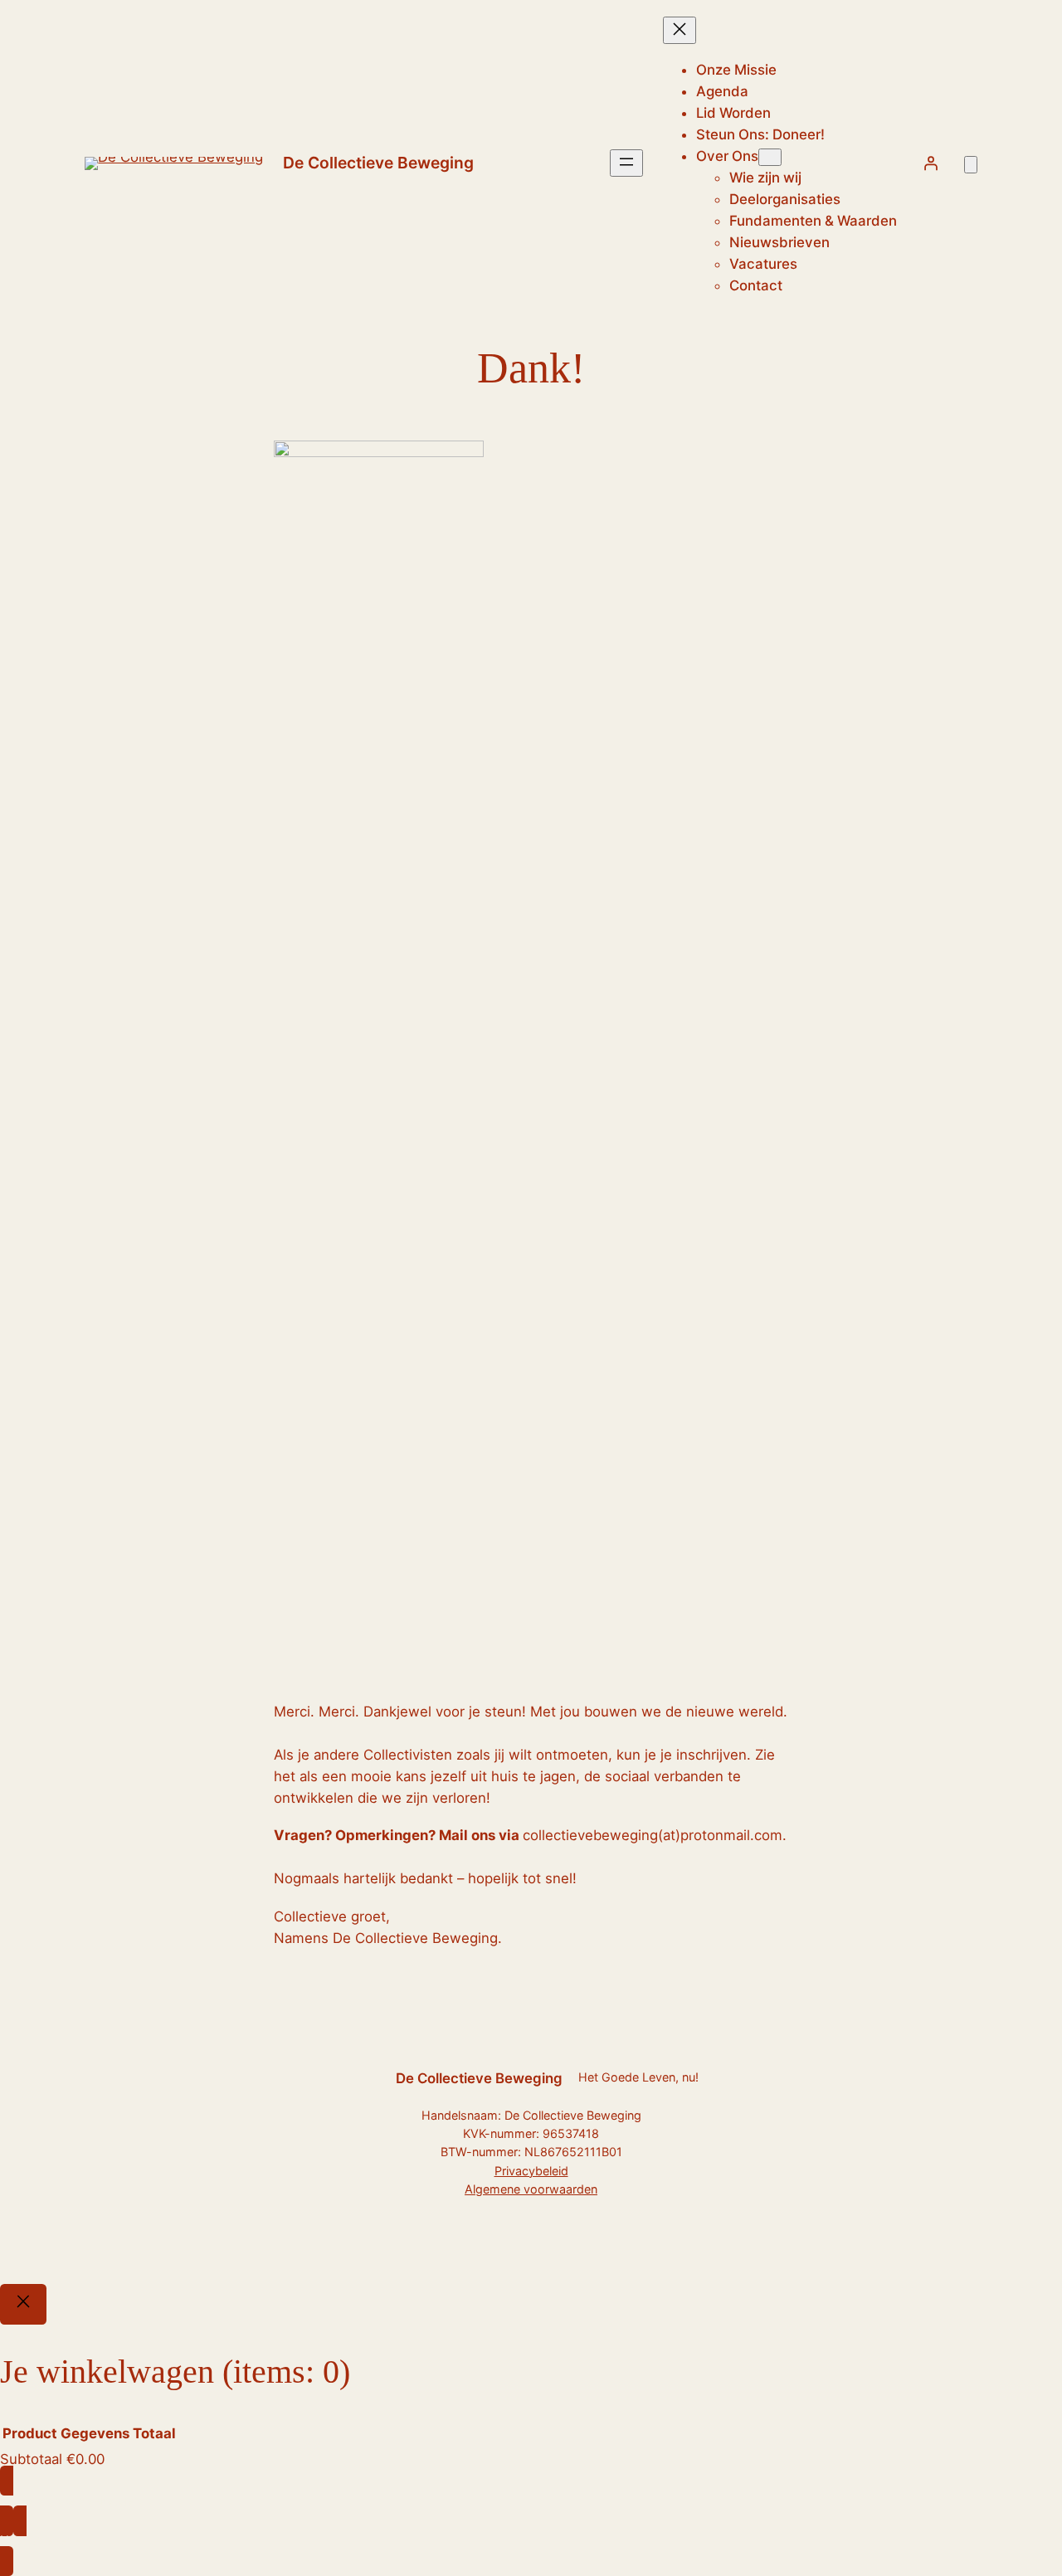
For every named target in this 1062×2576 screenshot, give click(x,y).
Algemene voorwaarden (531, 2189)
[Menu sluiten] (680, 30)
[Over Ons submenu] (770, 157)
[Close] (23, 2305)
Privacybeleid (531, 2171)
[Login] (930, 163)
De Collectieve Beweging (378, 163)
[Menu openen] (626, 163)
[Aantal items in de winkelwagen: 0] (971, 165)
